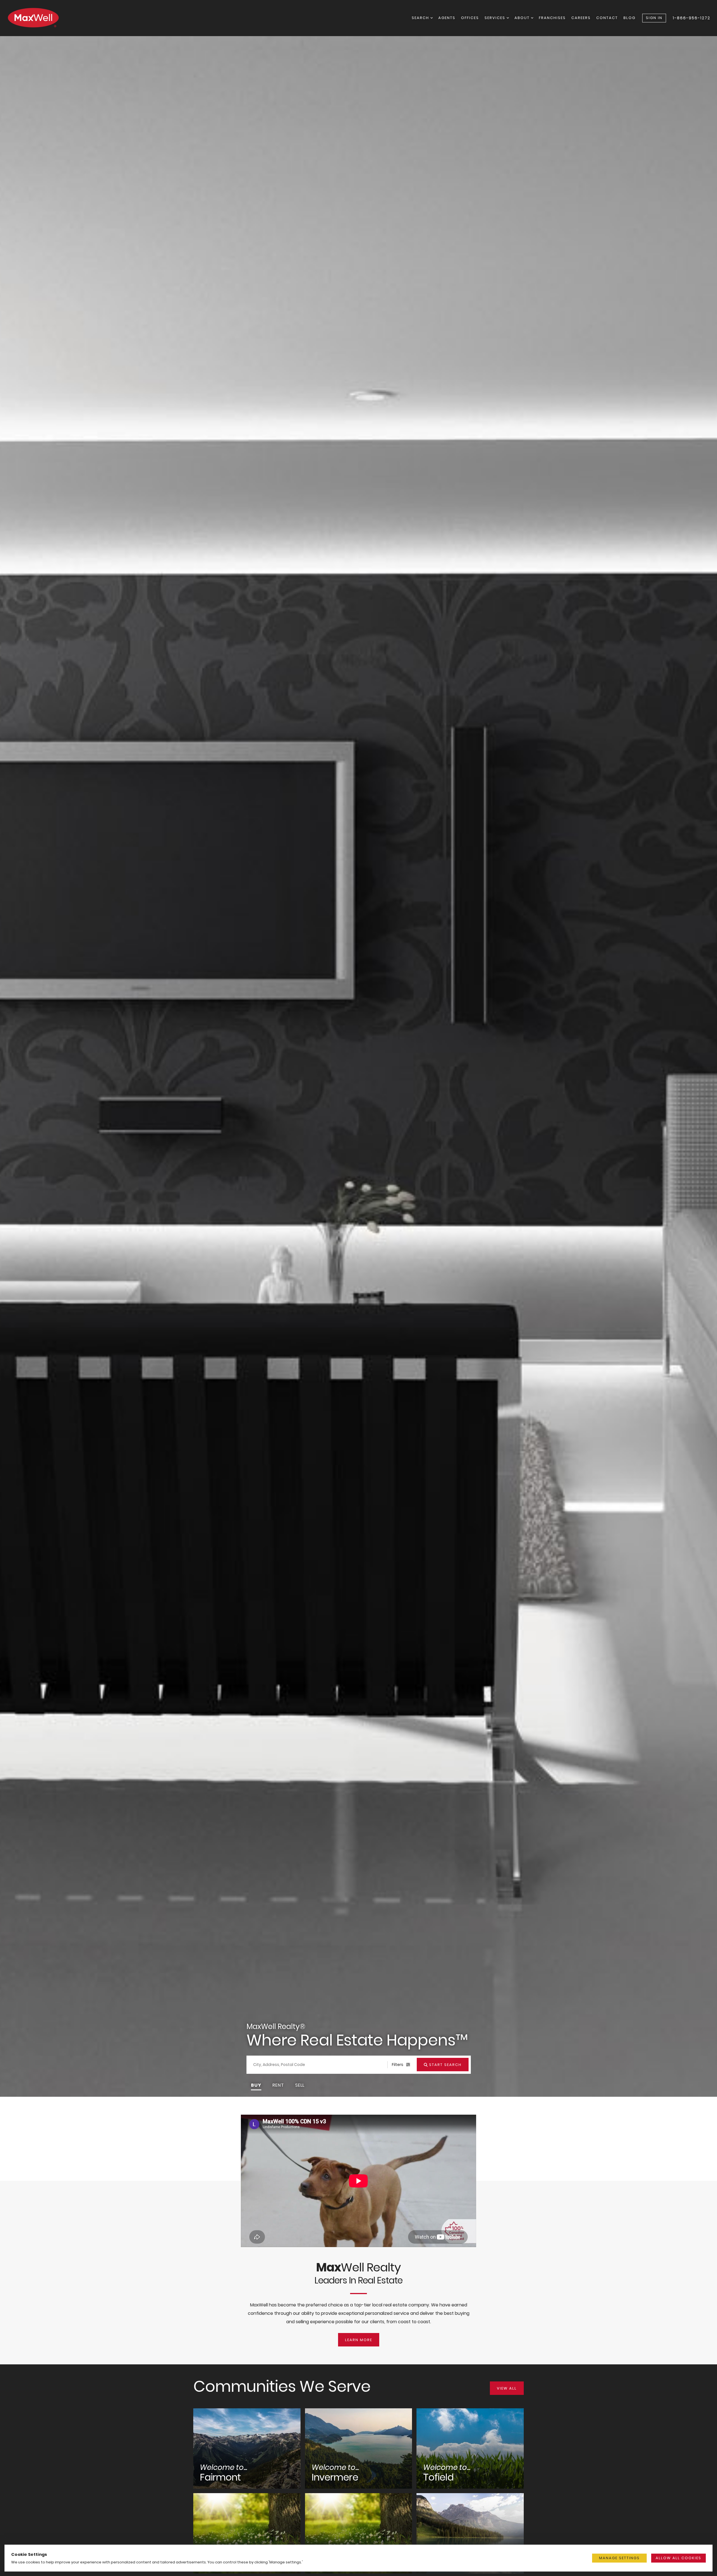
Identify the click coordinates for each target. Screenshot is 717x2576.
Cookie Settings (29, 2554)
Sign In (654, 18)
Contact (607, 18)
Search (421, 18)
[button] (256, 2085)
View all (507, 2388)
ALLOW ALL (678, 2558)
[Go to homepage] (39, 18)
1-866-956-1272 (692, 18)
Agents (447, 18)
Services (496, 18)
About (523, 18)
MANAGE (619, 2558)
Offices (470, 18)
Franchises (552, 18)
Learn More (359, 2340)
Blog (629, 18)
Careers (581, 18)
